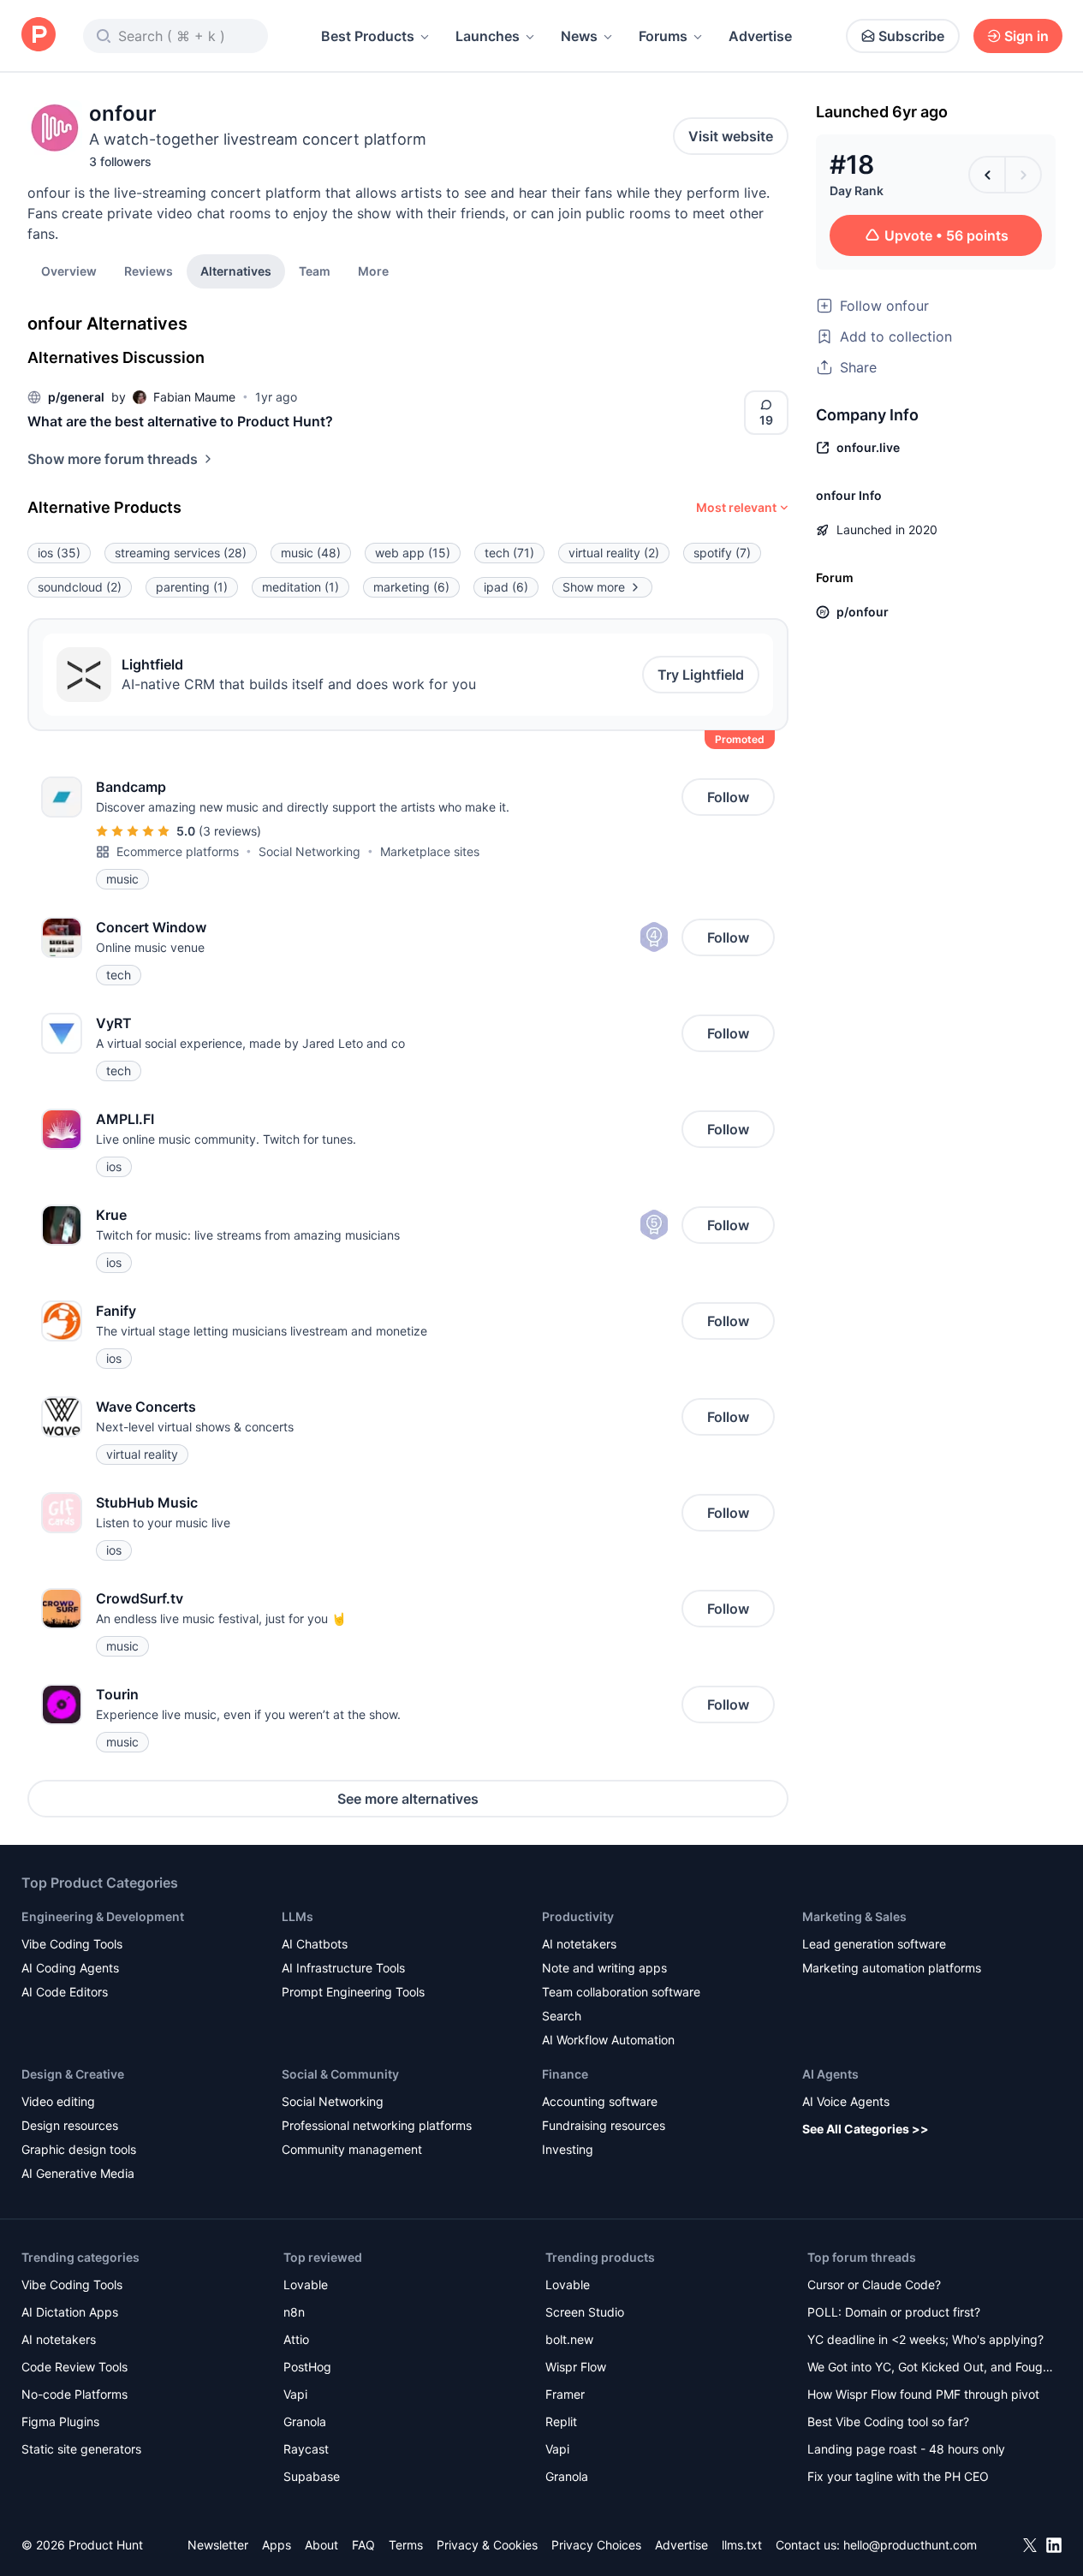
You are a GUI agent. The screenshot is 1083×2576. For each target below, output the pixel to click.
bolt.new (569, 2339)
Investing (568, 2149)
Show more (594, 587)
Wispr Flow (576, 2367)
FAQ (363, 2545)
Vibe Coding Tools (72, 1944)
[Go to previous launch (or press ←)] (987, 175)
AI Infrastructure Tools (343, 1968)
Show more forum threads (113, 459)
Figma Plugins (60, 2421)
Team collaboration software (621, 1992)
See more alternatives (408, 1799)
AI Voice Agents (846, 2101)
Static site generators (81, 2449)
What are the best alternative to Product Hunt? (180, 421)
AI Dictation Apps (70, 2312)
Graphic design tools (79, 2149)
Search (562, 2016)
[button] (373, 271)
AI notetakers (579, 1944)
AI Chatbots (315, 1944)
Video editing (58, 2101)
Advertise (760, 36)
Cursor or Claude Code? (874, 2284)
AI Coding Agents (70, 1968)
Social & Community (340, 2074)
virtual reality (614, 553)
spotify (722, 553)
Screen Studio (585, 2312)
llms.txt (742, 2545)
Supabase (312, 2476)
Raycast (306, 2449)
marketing (411, 587)
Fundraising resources (604, 2125)
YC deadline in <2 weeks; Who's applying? (925, 2339)
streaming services (181, 553)
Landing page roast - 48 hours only (906, 2449)
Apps (277, 2545)
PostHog (307, 2367)
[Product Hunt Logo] (39, 36)
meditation (301, 587)
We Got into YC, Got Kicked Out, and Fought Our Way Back (931, 2368)
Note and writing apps (604, 1968)
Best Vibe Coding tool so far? (888, 2421)
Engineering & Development (103, 1916)
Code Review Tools (74, 2367)
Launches (488, 36)
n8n (294, 2312)
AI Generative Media (78, 2173)
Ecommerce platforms (178, 851)
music (311, 553)
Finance (565, 2074)
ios (59, 553)
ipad (506, 587)
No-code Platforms (74, 2394)
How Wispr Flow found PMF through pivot (923, 2394)
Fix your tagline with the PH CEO (898, 2476)
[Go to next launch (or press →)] (1023, 175)
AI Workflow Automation (608, 2040)
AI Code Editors (65, 1992)
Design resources (70, 2125)
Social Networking (309, 851)
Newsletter (218, 2545)
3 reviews (230, 831)
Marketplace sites (430, 851)
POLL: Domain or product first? (894, 2312)
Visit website (731, 136)
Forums (663, 36)
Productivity (578, 1916)
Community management (352, 2149)
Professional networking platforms (377, 2125)
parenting (192, 587)
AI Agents (830, 2074)
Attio (296, 2339)
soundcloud (80, 587)
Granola (305, 2421)
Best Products (368, 36)
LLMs (298, 1916)
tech (509, 553)
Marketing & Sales (854, 1916)
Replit (561, 2421)
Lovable (306, 2284)
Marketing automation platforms (892, 1968)
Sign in (1026, 36)
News (579, 36)
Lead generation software (874, 1944)
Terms (406, 2545)
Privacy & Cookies (487, 2545)
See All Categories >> (866, 2129)
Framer (565, 2394)
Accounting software (600, 2101)
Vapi (295, 2394)
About (321, 2545)
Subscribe (911, 36)
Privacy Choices (596, 2545)
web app (413, 553)
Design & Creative (73, 2074)
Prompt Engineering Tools (353, 1992)
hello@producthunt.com (910, 2545)
